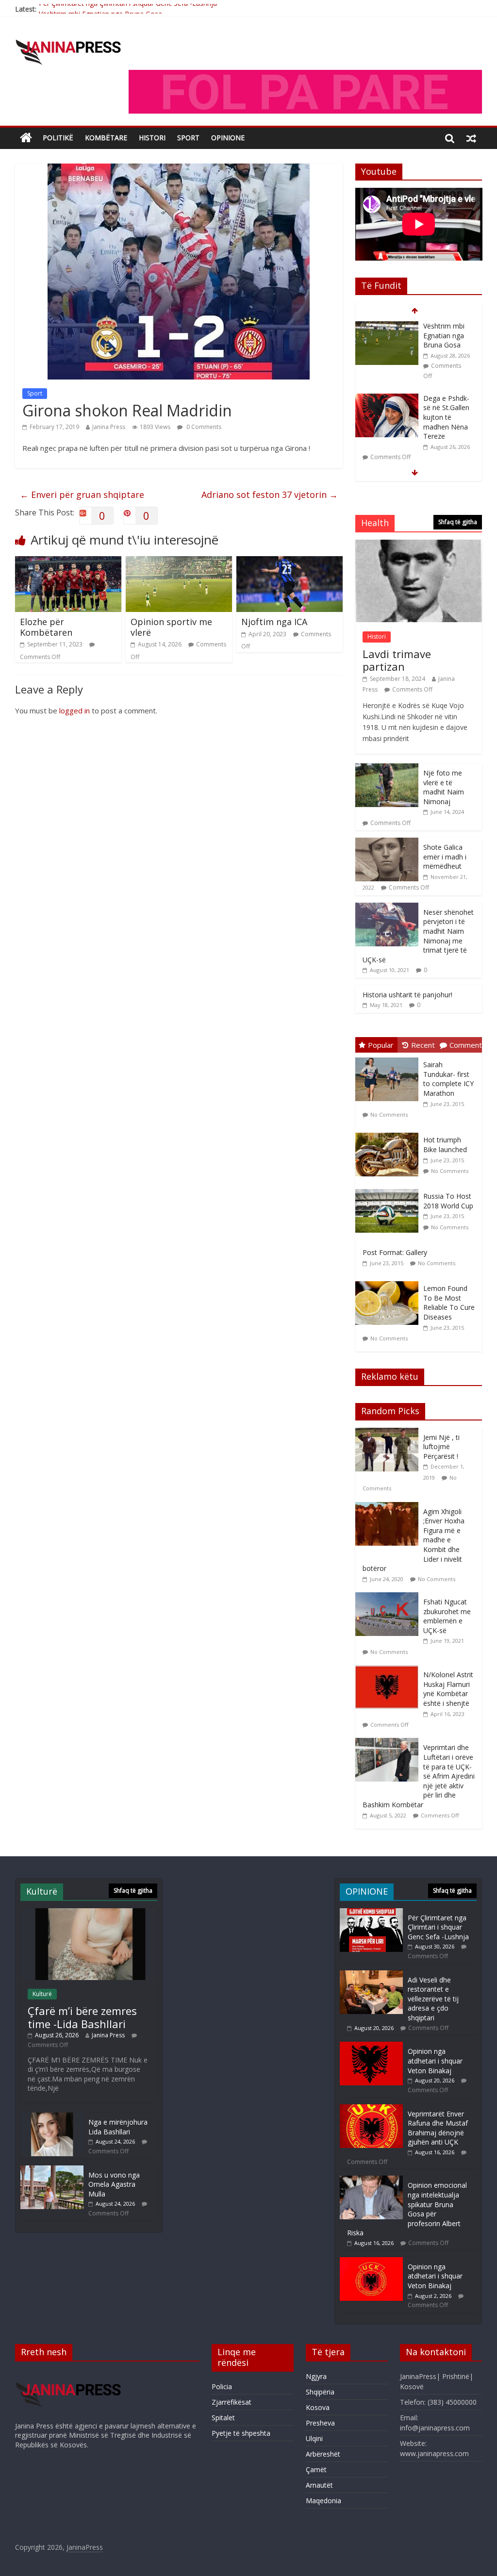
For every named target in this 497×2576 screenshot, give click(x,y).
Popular (381, 1045)
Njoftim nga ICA (274, 622)
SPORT (188, 138)
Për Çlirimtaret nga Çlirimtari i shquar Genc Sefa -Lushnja (438, 1927)
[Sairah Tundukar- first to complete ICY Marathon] (389, 1058)
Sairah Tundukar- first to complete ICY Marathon (448, 1079)
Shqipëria (320, 2392)
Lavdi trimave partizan (397, 660)
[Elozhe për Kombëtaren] (68, 562)
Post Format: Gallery (395, 1252)
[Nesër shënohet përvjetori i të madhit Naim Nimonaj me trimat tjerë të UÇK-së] (387, 908)
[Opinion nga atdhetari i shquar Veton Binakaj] (371, 2046)
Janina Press (109, 427)
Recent (423, 1045)
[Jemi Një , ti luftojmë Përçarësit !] (389, 1433)
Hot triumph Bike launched (445, 1145)
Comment (466, 1045)
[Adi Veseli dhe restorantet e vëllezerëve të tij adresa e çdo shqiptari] (371, 1975)
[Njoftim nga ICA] (290, 562)
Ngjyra (316, 2376)
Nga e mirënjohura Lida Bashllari (118, 2127)
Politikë (58, 138)
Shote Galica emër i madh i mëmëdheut (445, 857)
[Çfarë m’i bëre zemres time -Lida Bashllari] (387, 407)
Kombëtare (106, 138)
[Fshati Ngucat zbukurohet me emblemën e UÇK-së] (389, 1597)
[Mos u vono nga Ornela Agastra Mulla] (52, 2170)
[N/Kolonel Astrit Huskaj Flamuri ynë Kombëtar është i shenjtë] (389, 1670)
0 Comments (203, 427)
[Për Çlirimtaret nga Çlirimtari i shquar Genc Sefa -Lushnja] (371, 1913)
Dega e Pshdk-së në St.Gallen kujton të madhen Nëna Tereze (446, 345)
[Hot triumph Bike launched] (389, 1133)
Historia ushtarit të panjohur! (407, 995)
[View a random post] (471, 138)
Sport (35, 393)
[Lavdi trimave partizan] (419, 545)
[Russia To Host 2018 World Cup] (389, 1189)
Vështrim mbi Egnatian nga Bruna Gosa (100, 9)
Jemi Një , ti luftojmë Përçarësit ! (441, 1447)
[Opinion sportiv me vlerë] (179, 562)
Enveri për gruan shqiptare (82, 495)
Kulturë (42, 1994)
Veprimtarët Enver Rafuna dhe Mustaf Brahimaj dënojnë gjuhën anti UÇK (438, 2128)
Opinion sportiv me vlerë (171, 627)
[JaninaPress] (26, 138)
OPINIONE (228, 138)
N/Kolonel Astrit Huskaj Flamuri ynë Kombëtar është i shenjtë (448, 1689)
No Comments (389, 1115)
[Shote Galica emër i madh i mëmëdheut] (387, 843)
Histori (152, 138)
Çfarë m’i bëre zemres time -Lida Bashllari (445, 416)
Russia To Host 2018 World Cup (448, 1201)
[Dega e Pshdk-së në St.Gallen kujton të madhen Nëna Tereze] (387, 326)
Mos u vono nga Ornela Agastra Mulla (114, 2184)
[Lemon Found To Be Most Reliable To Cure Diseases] (389, 1281)
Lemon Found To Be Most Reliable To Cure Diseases (449, 1303)
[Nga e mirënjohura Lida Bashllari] (52, 2117)
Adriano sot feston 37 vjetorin (270, 495)
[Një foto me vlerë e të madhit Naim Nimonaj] (387, 768)
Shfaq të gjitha (458, 522)
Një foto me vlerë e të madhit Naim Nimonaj (444, 787)
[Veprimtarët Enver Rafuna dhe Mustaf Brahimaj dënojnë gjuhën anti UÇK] (371, 2109)
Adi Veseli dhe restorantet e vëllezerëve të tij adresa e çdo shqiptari (433, 1999)
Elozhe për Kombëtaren (46, 627)
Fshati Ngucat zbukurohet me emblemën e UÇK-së (447, 1616)
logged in (75, 710)
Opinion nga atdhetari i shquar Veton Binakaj (435, 2061)
